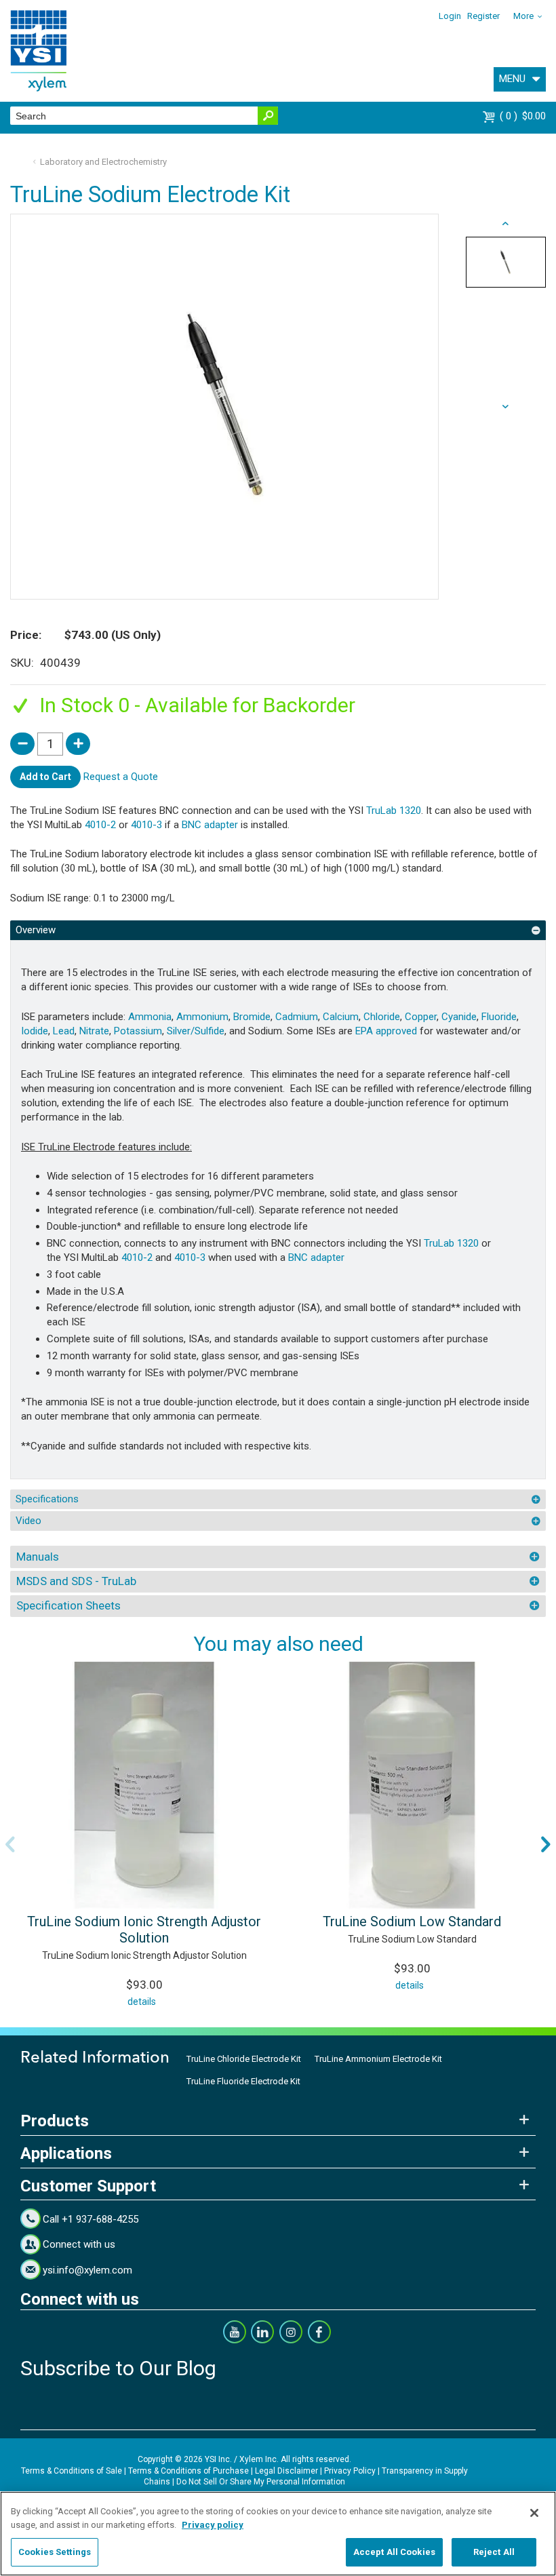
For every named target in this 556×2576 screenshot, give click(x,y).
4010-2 (100, 825)
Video (28, 1521)
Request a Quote (121, 776)
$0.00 (524, 116)
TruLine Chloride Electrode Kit (244, 2059)
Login (450, 16)
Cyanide (459, 1017)
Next (546, 1844)
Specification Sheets (68, 1605)
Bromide (252, 1017)
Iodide (35, 1031)
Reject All (494, 2552)
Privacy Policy (350, 2471)
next (506, 224)
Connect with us (79, 2244)
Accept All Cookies (394, 2552)
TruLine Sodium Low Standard (412, 1921)
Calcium (341, 1017)
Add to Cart (45, 777)
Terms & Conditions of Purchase (188, 2471)
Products (55, 2121)
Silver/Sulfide (196, 1031)
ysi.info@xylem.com (87, 2270)
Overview (36, 930)
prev (506, 407)
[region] (278, 2534)
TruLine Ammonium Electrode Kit (378, 2059)
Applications (66, 2153)
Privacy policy (213, 2525)
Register (483, 16)
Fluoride (499, 1017)
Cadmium (297, 1017)
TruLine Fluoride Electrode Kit (243, 2081)
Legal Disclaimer (286, 2471)
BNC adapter (210, 825)
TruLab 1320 (394, 811)
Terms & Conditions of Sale (72, 2471)
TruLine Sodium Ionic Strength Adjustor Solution (144, 1930)
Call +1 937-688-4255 (91, 2219)
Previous (10, 1844)
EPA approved (386, 1031)
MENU (512, 79)
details (142, 2002)
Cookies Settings (55, 2552)
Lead (64, 1031)
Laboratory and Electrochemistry (103, 162)
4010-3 (146, 825)
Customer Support (88, 2186)
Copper (421, 1017)
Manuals (38, 1557)
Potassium (138, 1031)
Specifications (47, 1499)
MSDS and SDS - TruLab (76, 1581)
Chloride (382, 1017)
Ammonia (150, 1017)
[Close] (534, 2513)
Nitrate (94, 1031)
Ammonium (202, 1017)
